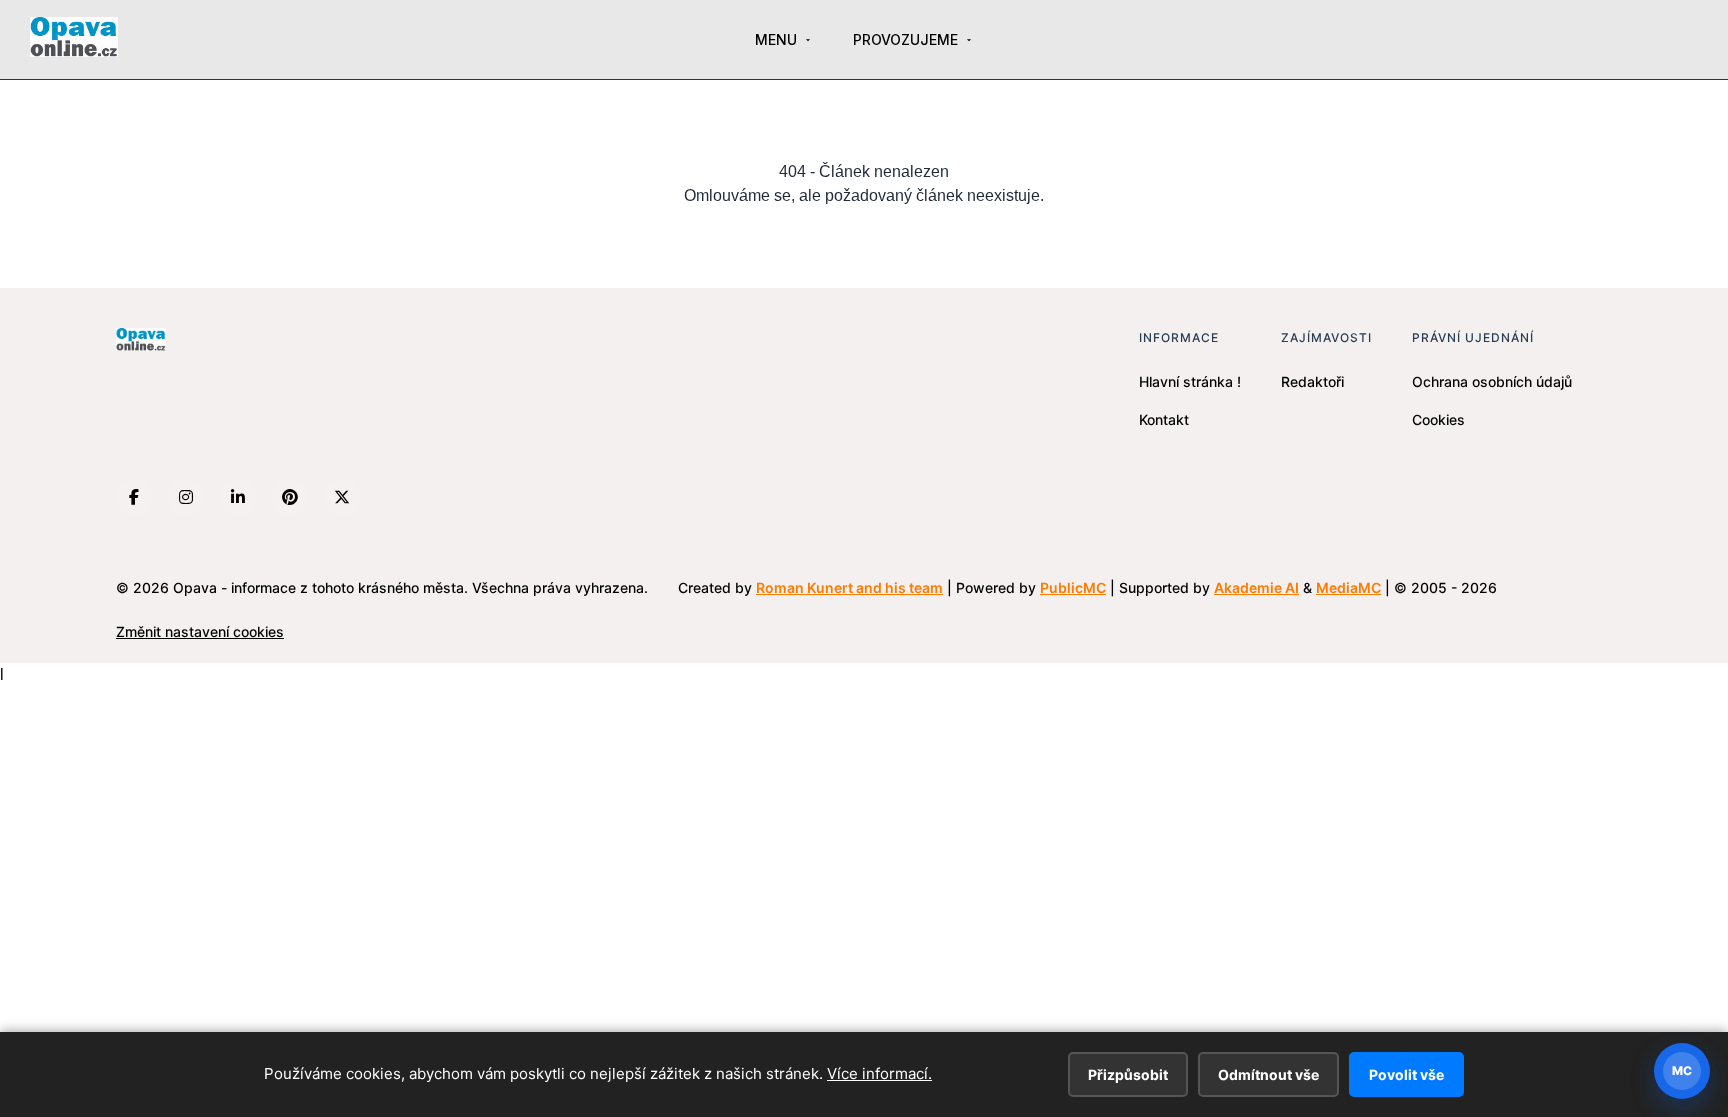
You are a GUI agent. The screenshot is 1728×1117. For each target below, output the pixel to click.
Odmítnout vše (1268, 1074)
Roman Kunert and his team (849, 587)
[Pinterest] (290, 497)
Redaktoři (1312, 381)
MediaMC (1348, 587)
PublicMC (1073, 587)
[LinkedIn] (238, 497)
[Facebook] (134, 497)
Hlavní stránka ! (1190, 381)
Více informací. (879, 1073)
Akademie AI (1256, 587)
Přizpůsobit (1128, 1074)
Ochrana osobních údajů (1492, 381)
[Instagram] (186, 497)
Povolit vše (1406, 1074)
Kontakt (1164, 419)
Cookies (1438, 419)
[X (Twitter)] (342, 497)
